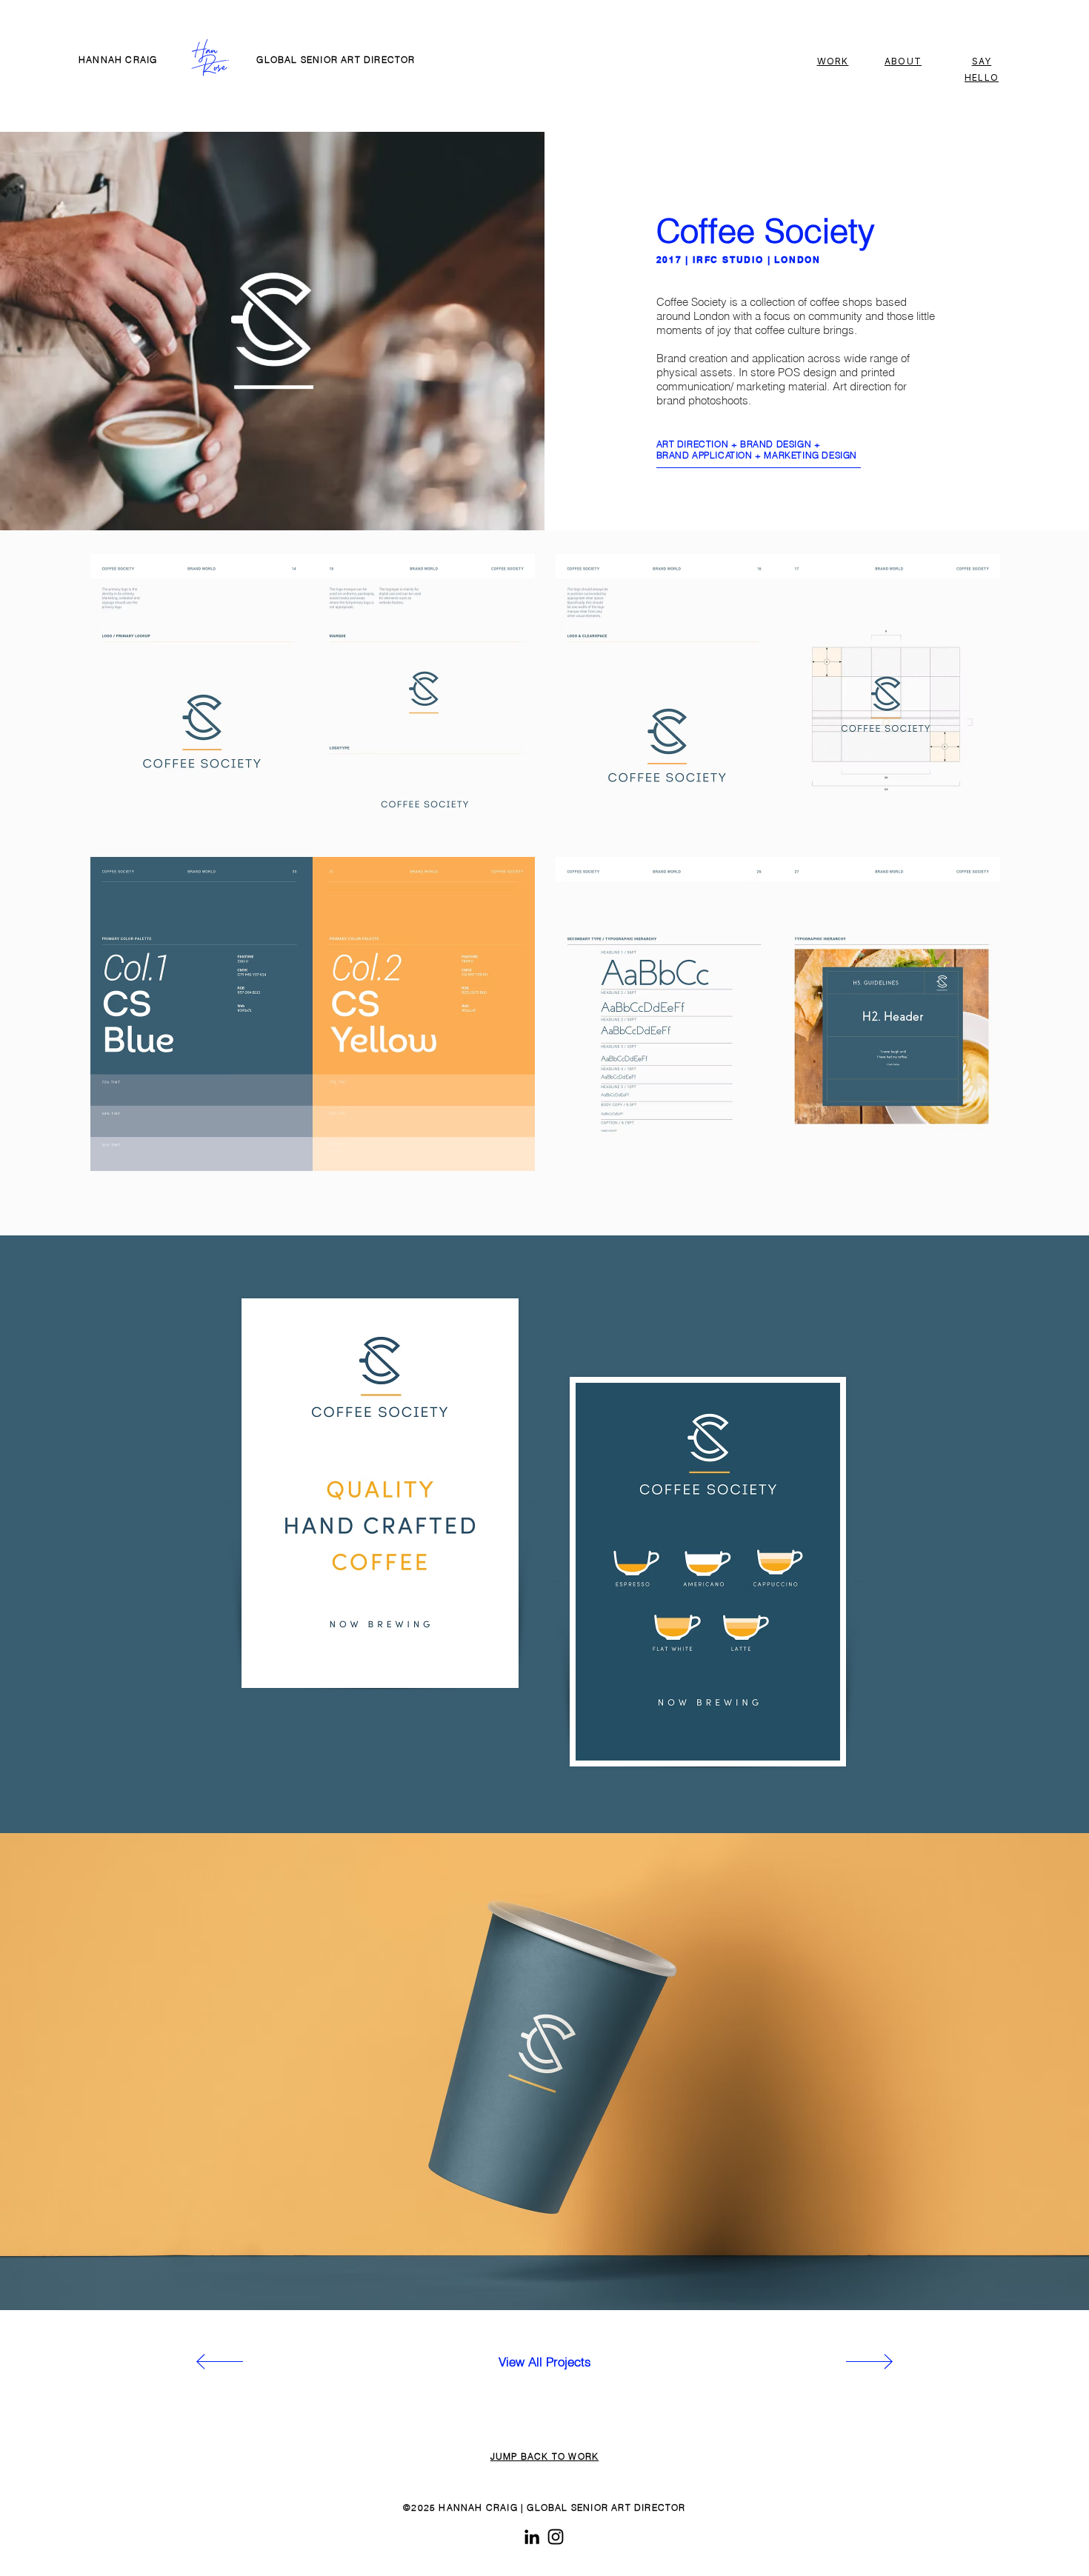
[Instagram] (556, 2537)
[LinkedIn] (532, 2537)
